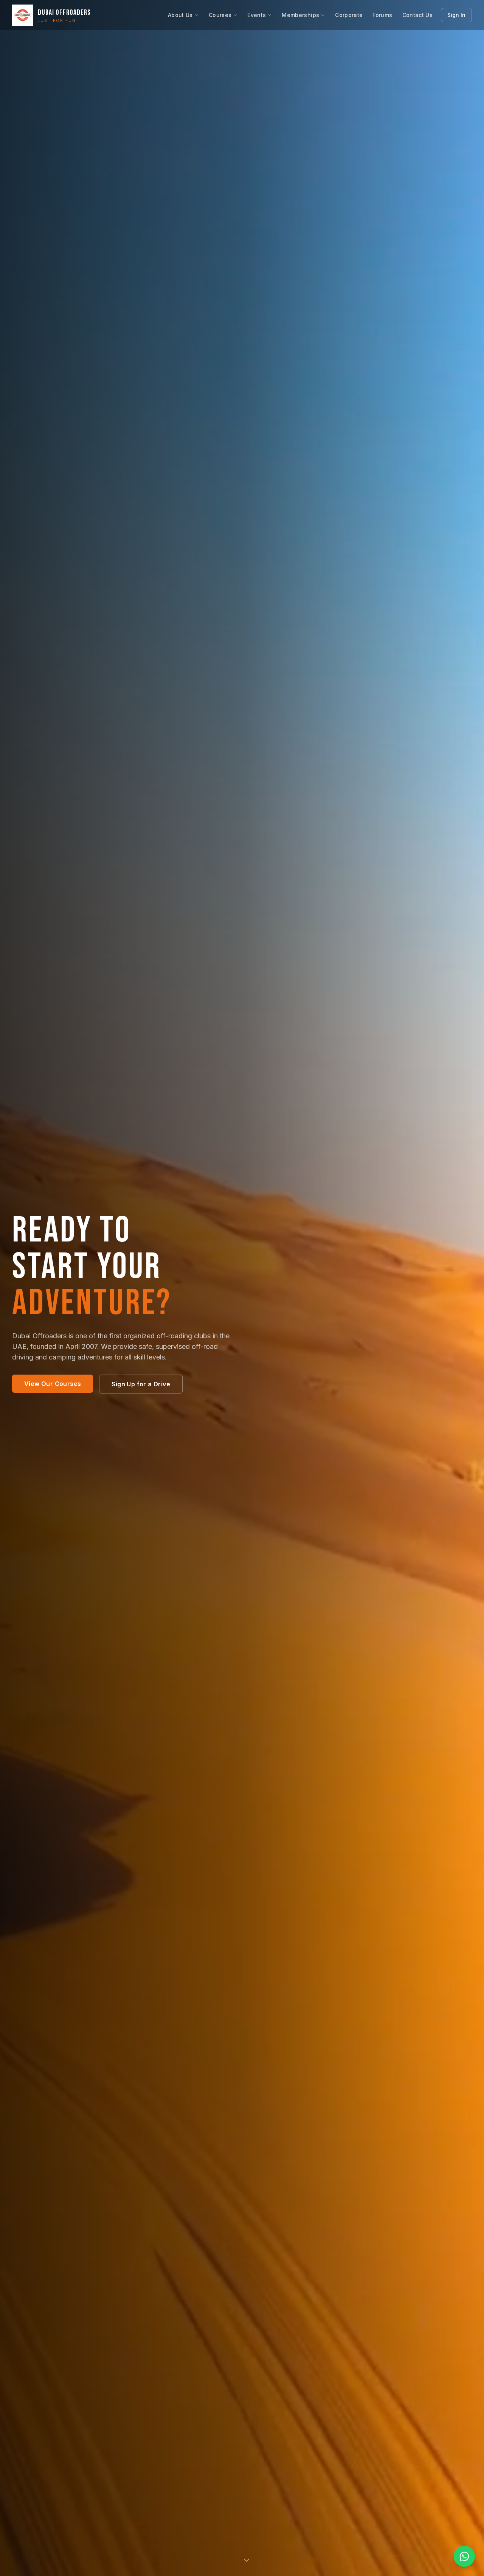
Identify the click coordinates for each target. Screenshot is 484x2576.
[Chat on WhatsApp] (464, 2556)
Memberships (300, 15)
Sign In (456, 15)
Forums (382, 15)
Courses (220, 15)
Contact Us (418, 15)
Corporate (349, 15)
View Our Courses (53, 1384)
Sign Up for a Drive (141, 1384)
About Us (180, 15)
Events (257, 15)
